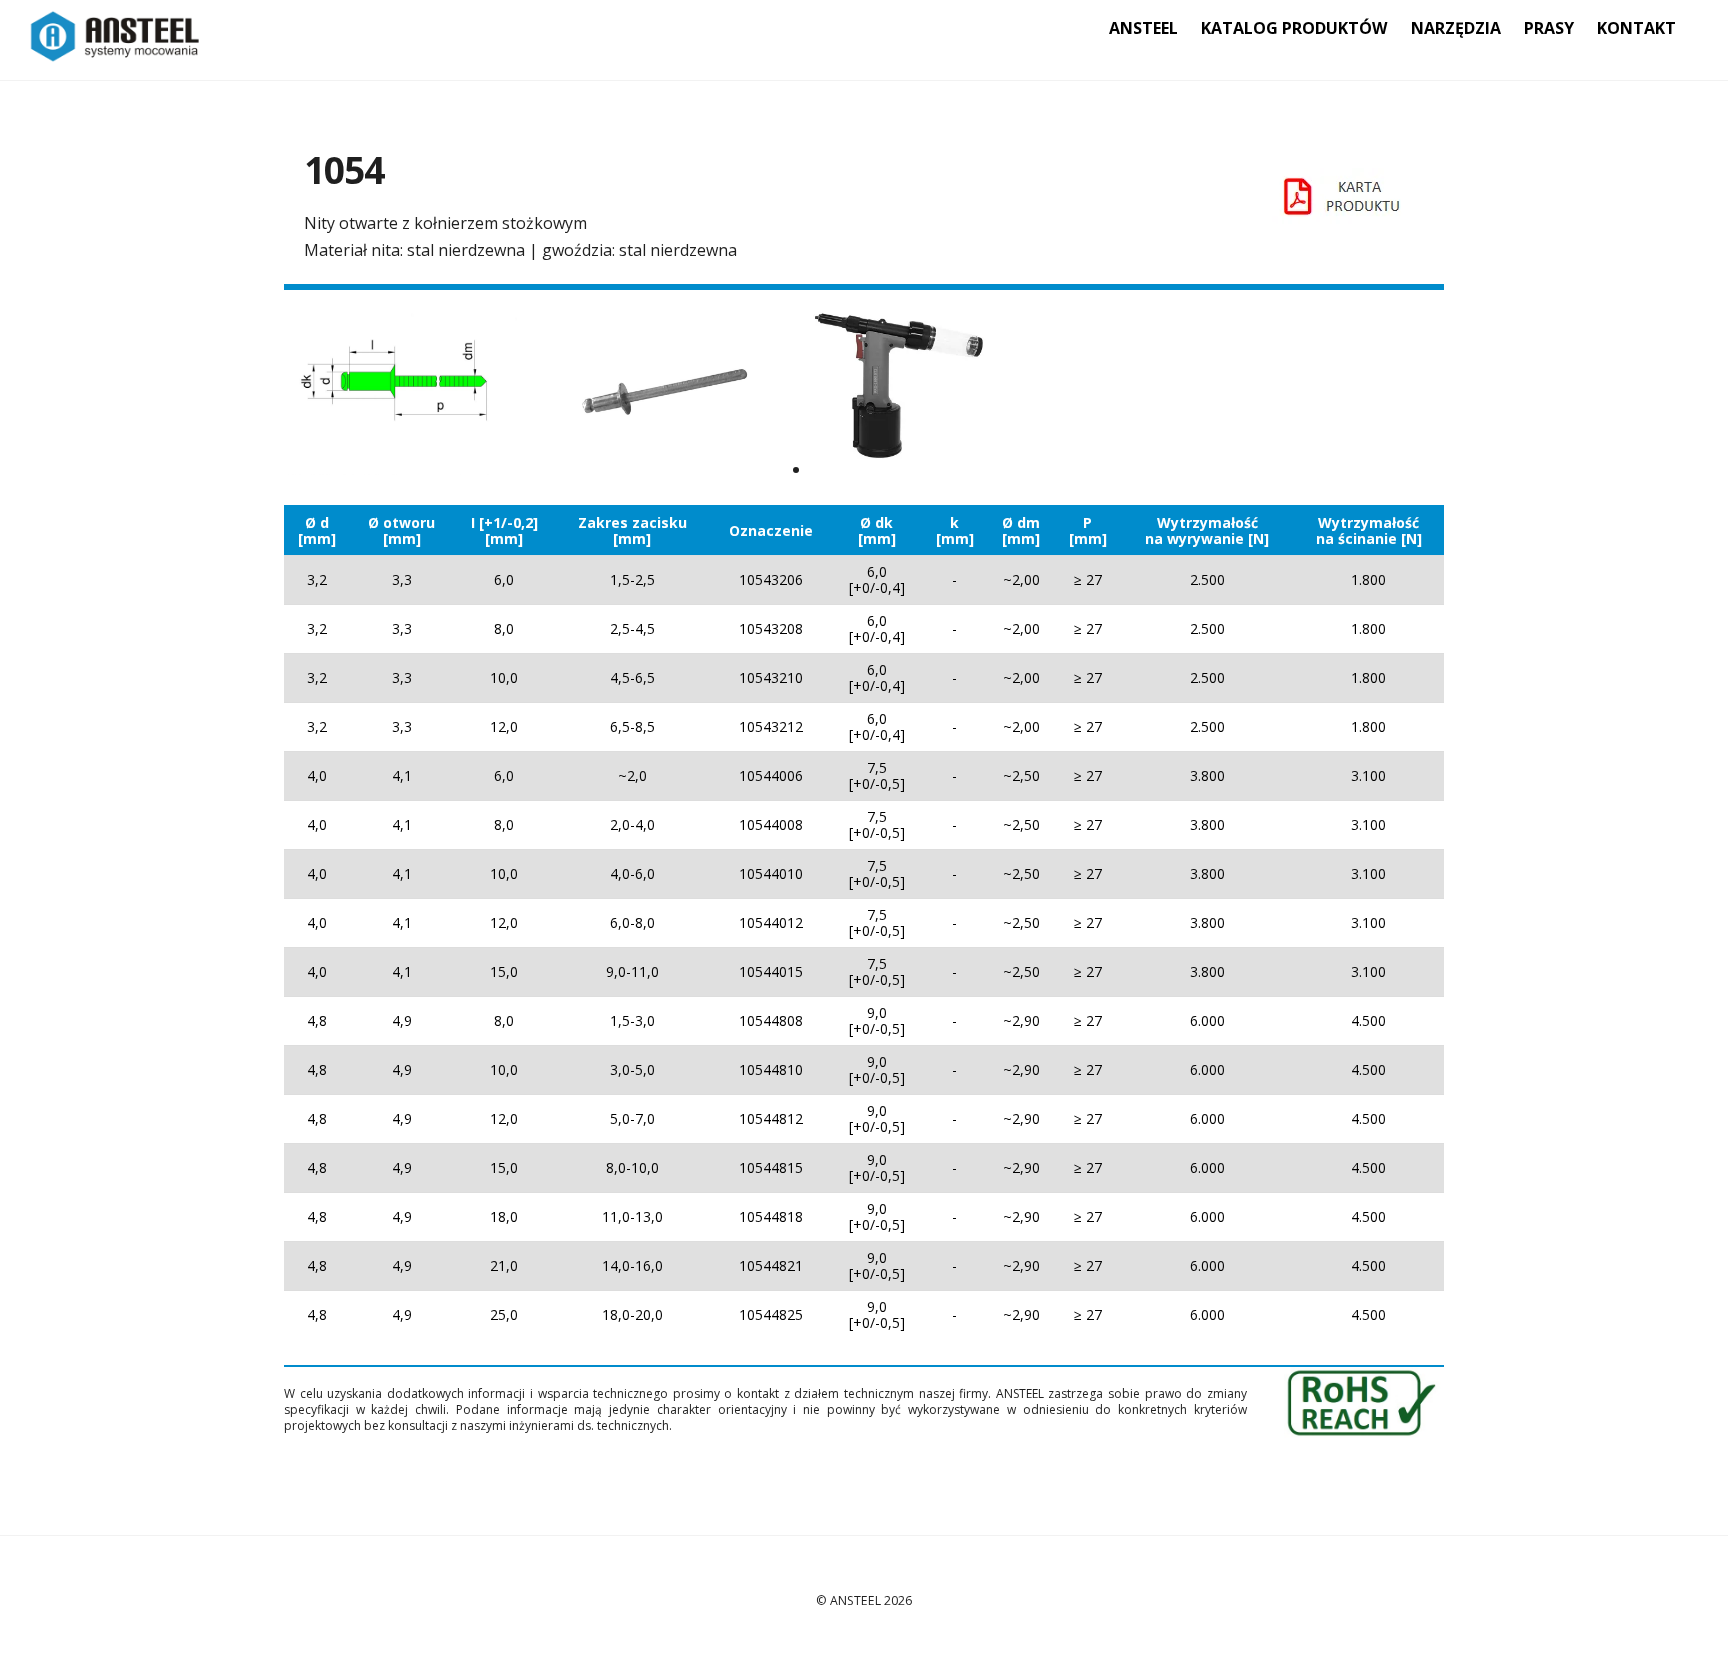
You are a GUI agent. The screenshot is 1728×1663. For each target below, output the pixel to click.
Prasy (1549, 28)
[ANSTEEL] (115, 51)
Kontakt (1636, 28)
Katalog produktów (1294, 28)
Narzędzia (1456, 28)
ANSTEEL (1143, 28)
